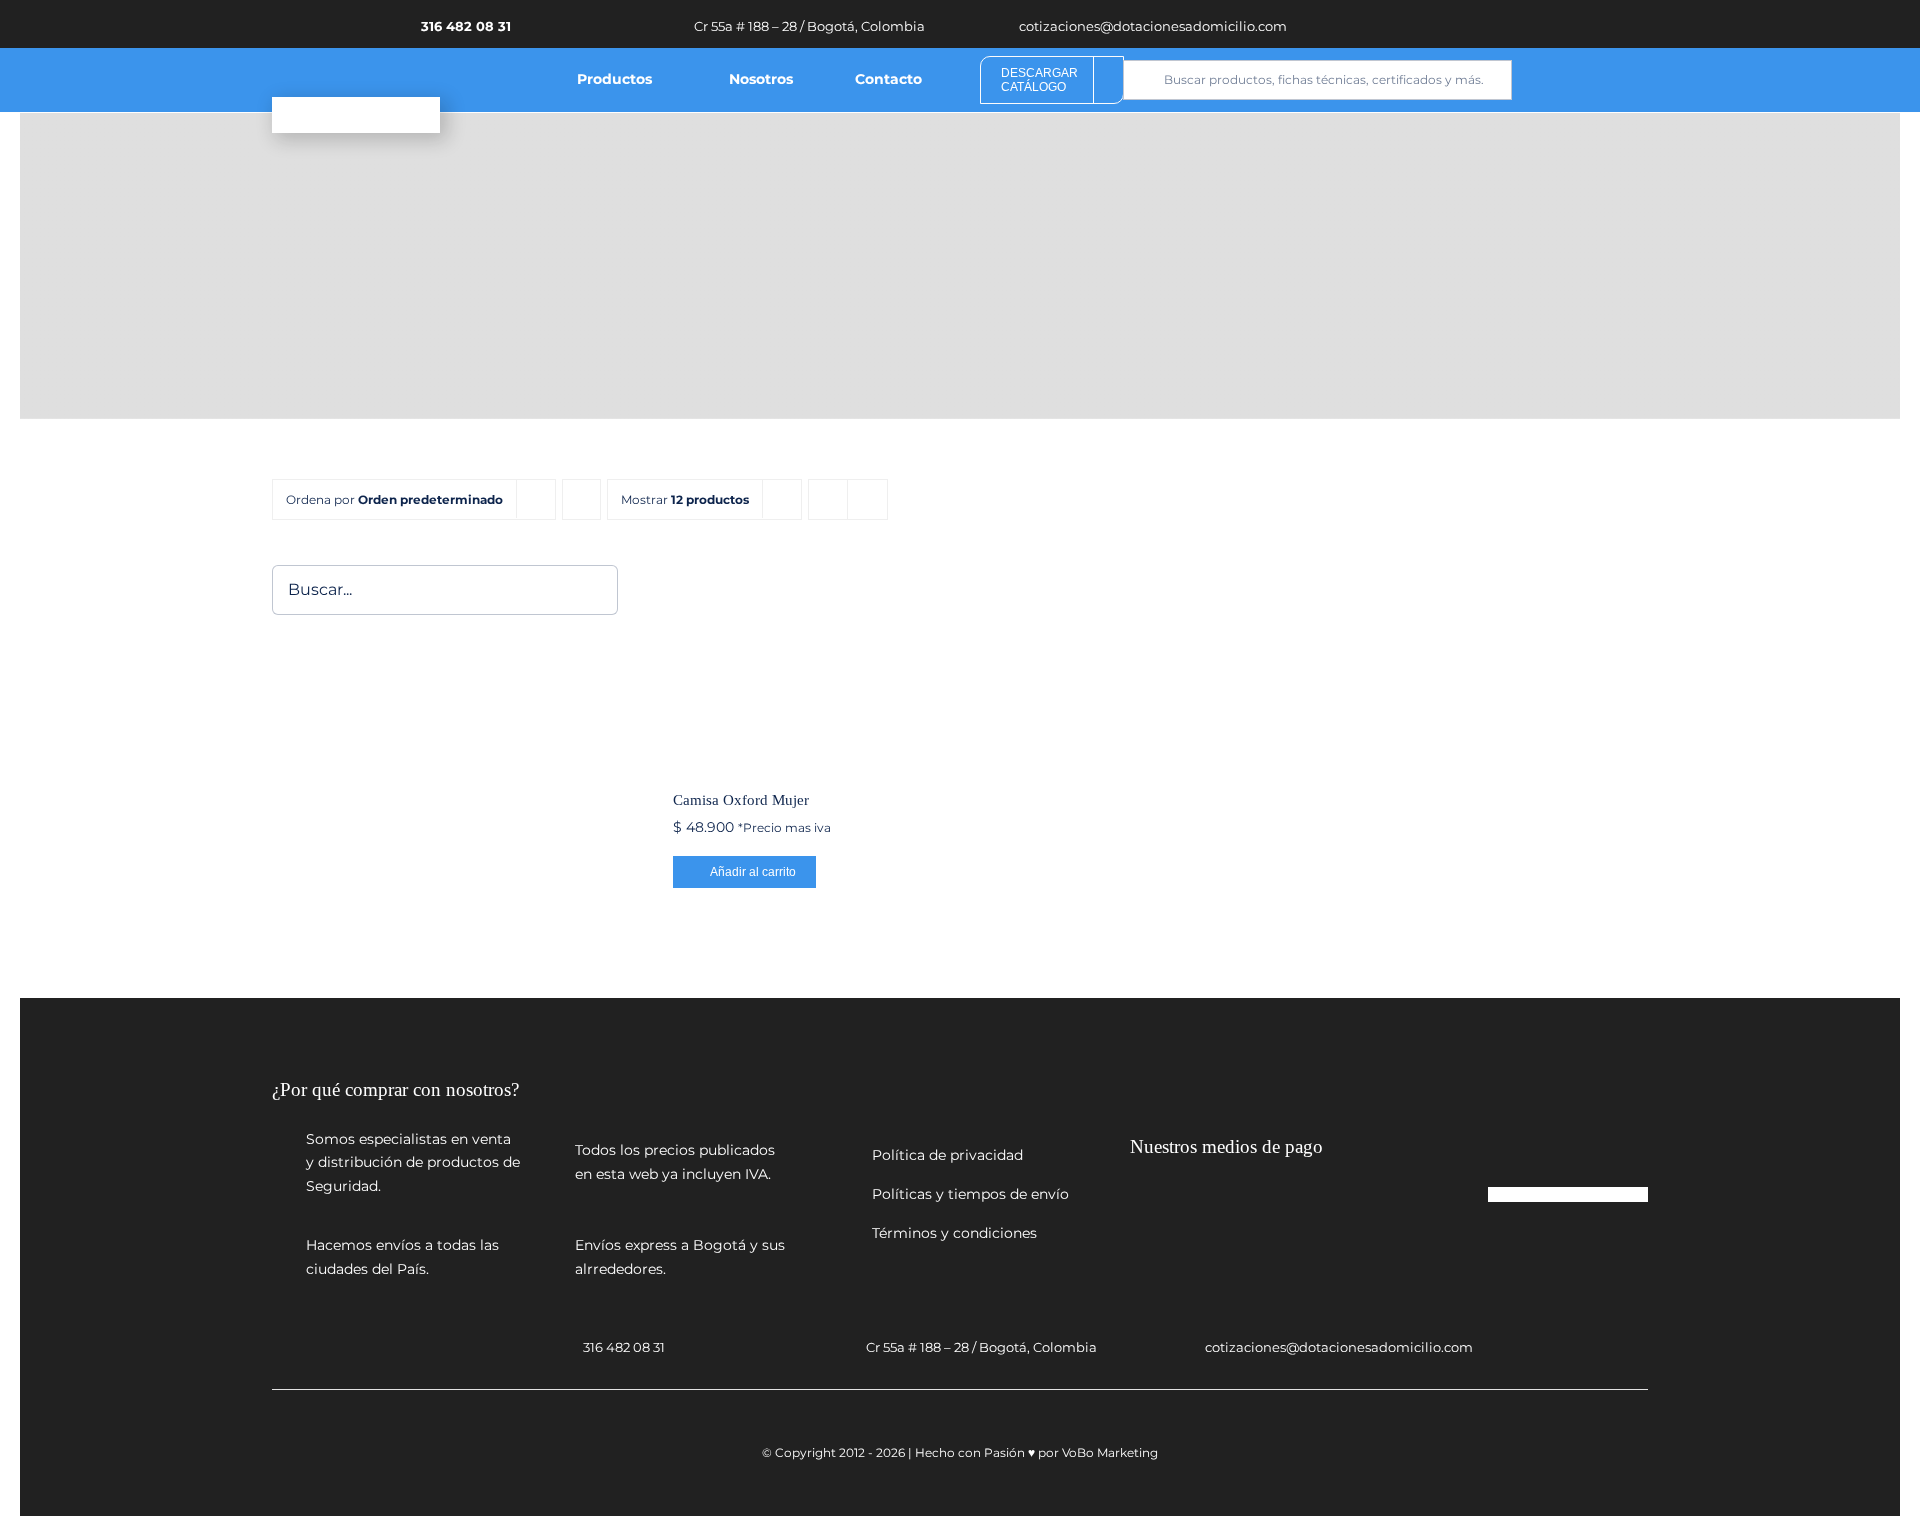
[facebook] (1461, 23)
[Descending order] (581, 499)
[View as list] (867, 499)
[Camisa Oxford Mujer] (780, 665)
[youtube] (1491, 23)
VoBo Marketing (1110, 1452)
